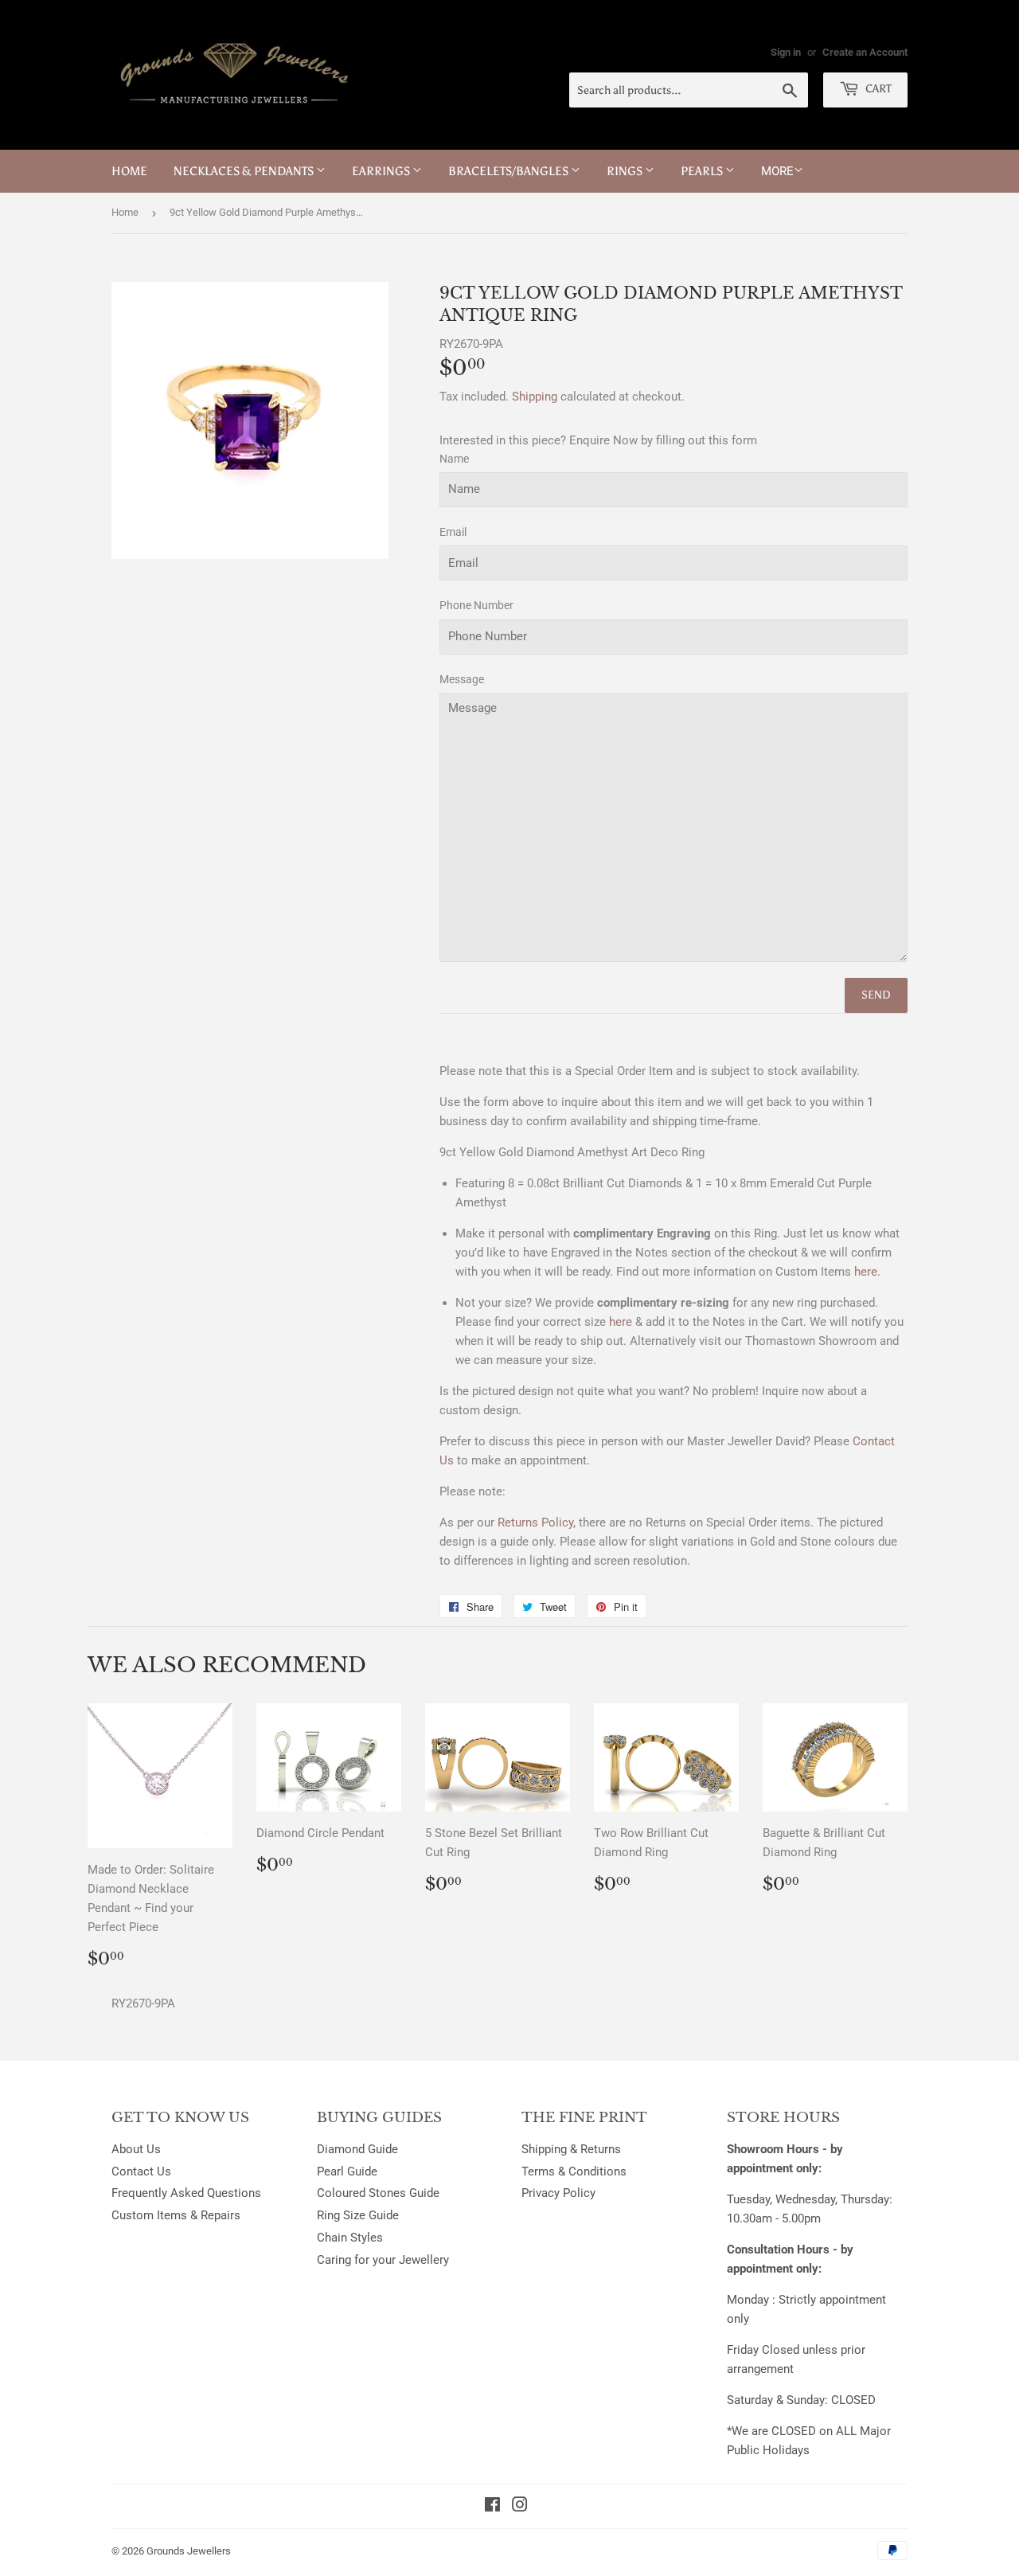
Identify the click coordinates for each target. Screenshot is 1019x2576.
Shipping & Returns (571, 2149)
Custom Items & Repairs (176, 2215)
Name (454, 459)
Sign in (786, 52)
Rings (626, 171)
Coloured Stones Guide (378, 2193)
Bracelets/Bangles (509, 171)
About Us (136, 2149)
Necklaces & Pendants (245, 171)
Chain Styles (350, 2238)
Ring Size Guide (358, 2215)
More (777, 171)
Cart (877, 89)
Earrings (382, 171)
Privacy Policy (558, 2193)
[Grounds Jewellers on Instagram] (520, 2507)
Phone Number (476, 605)
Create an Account (865, 52)
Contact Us (141, 2171)
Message (462, 679)
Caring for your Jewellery (383, 2260)
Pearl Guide (347, 2171)
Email (453, 532)
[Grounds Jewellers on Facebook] (492, 2507)
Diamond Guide (357, 2149)
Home (129, 171)
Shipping (535, 397)
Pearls (703, 171)
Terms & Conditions (574, 2171)
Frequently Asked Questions (186, 2193)
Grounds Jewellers (189, 2551)
